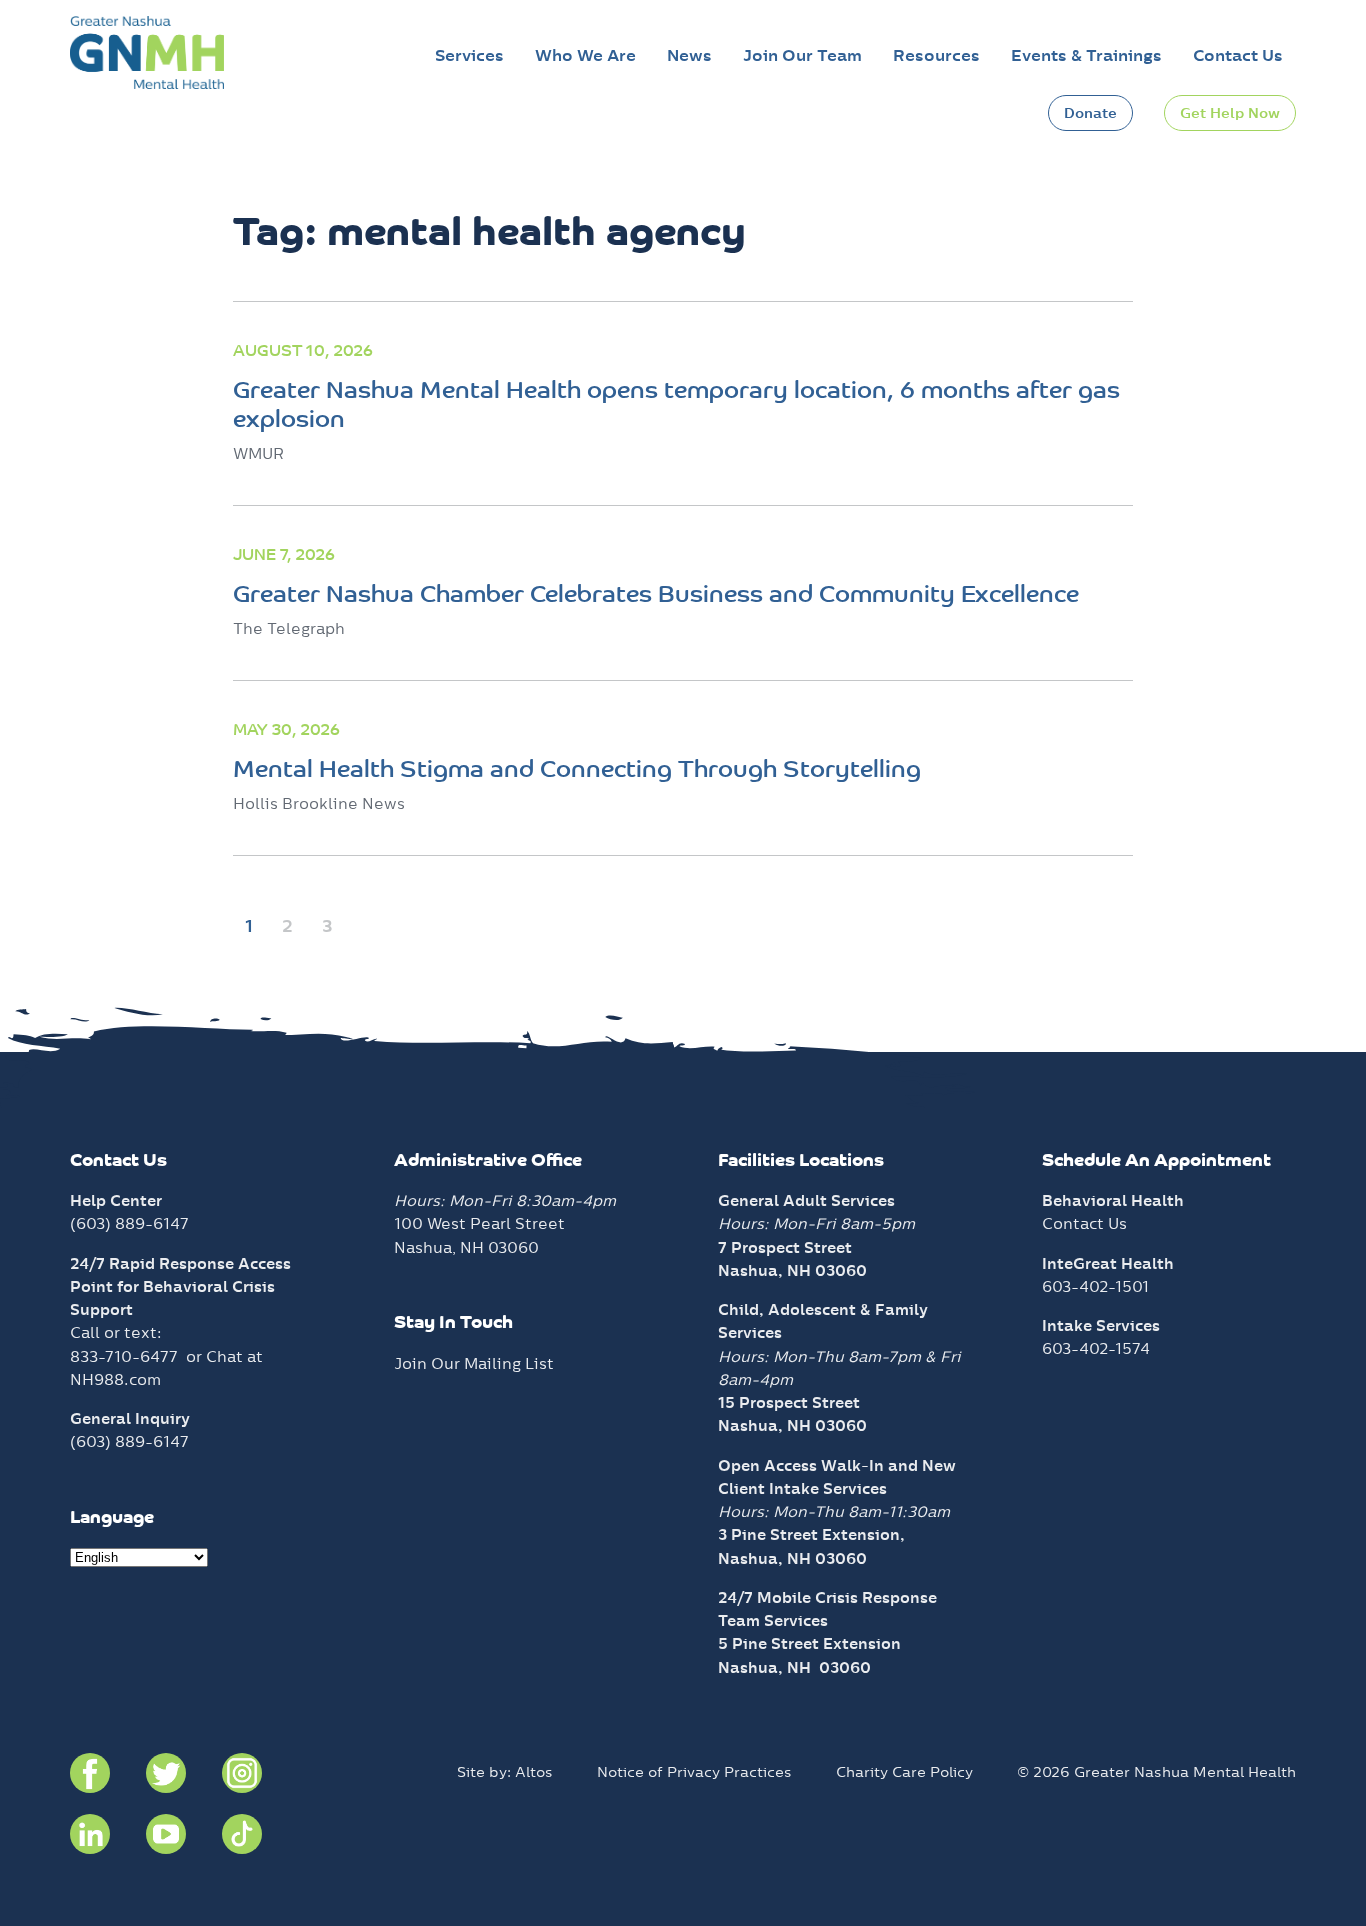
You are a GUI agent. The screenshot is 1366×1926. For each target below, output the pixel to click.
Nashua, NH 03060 (794, 1667)
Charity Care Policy (904, 1772)
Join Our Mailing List (474, 1363)
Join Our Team (802, 55)
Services (469, 55)
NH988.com (115, 1379)
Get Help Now (1230, 113)
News (689, 55)
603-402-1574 (1096, 1348)
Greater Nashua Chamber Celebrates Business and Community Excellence (656, 596)
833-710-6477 (124, 1356)
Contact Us (1238, 55)
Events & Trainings (1086, 55)
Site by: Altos (505, 1772)
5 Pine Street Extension (809, 1643)
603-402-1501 (1095, 1286)
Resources (936, 55)
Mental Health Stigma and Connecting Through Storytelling (577, 771)
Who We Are (585, 55)
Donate (1090, 113)
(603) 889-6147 (129, 1223)
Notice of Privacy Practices (694, 1772)
